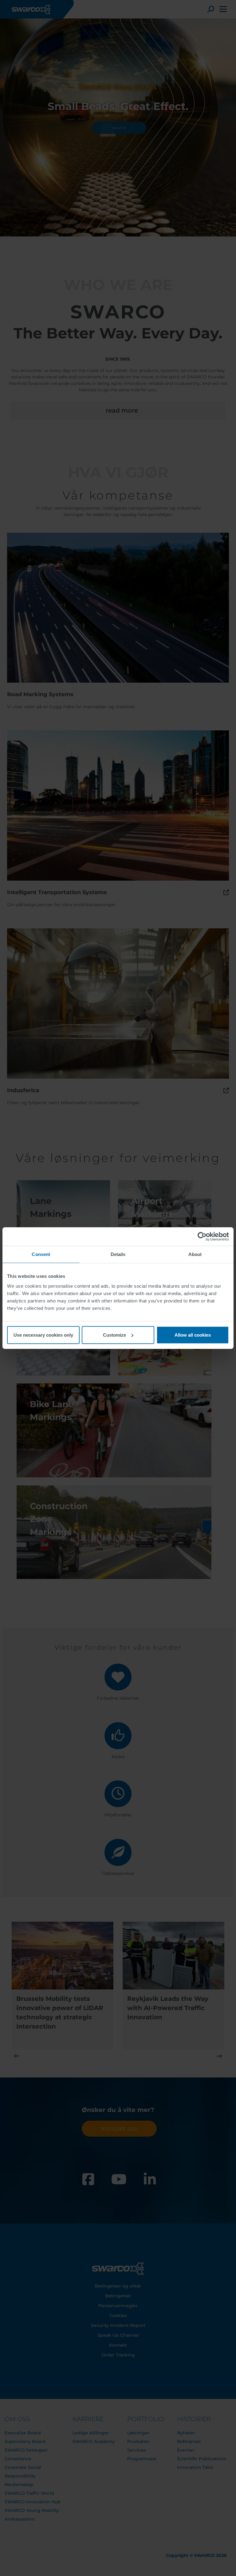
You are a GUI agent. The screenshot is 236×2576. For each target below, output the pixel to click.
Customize (114, 1335)
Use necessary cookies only (43, 1335)
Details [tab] (118, 1254)
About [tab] (195, 1254)
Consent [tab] (41, 1254)
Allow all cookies (193, 1335)
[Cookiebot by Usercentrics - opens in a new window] (202, 1237)
